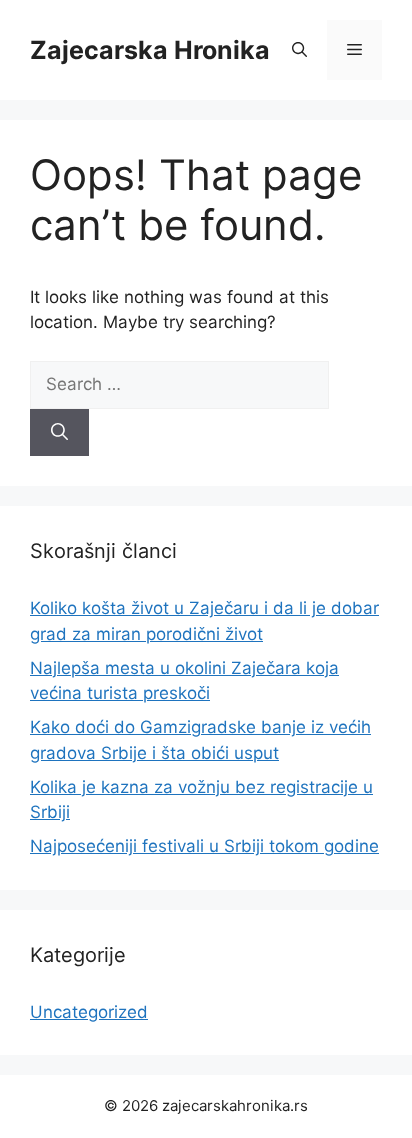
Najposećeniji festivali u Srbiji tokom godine (204, 846)
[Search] (59, 433)
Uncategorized (89, 1012)
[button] (299, 50)
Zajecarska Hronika (150, 50)
